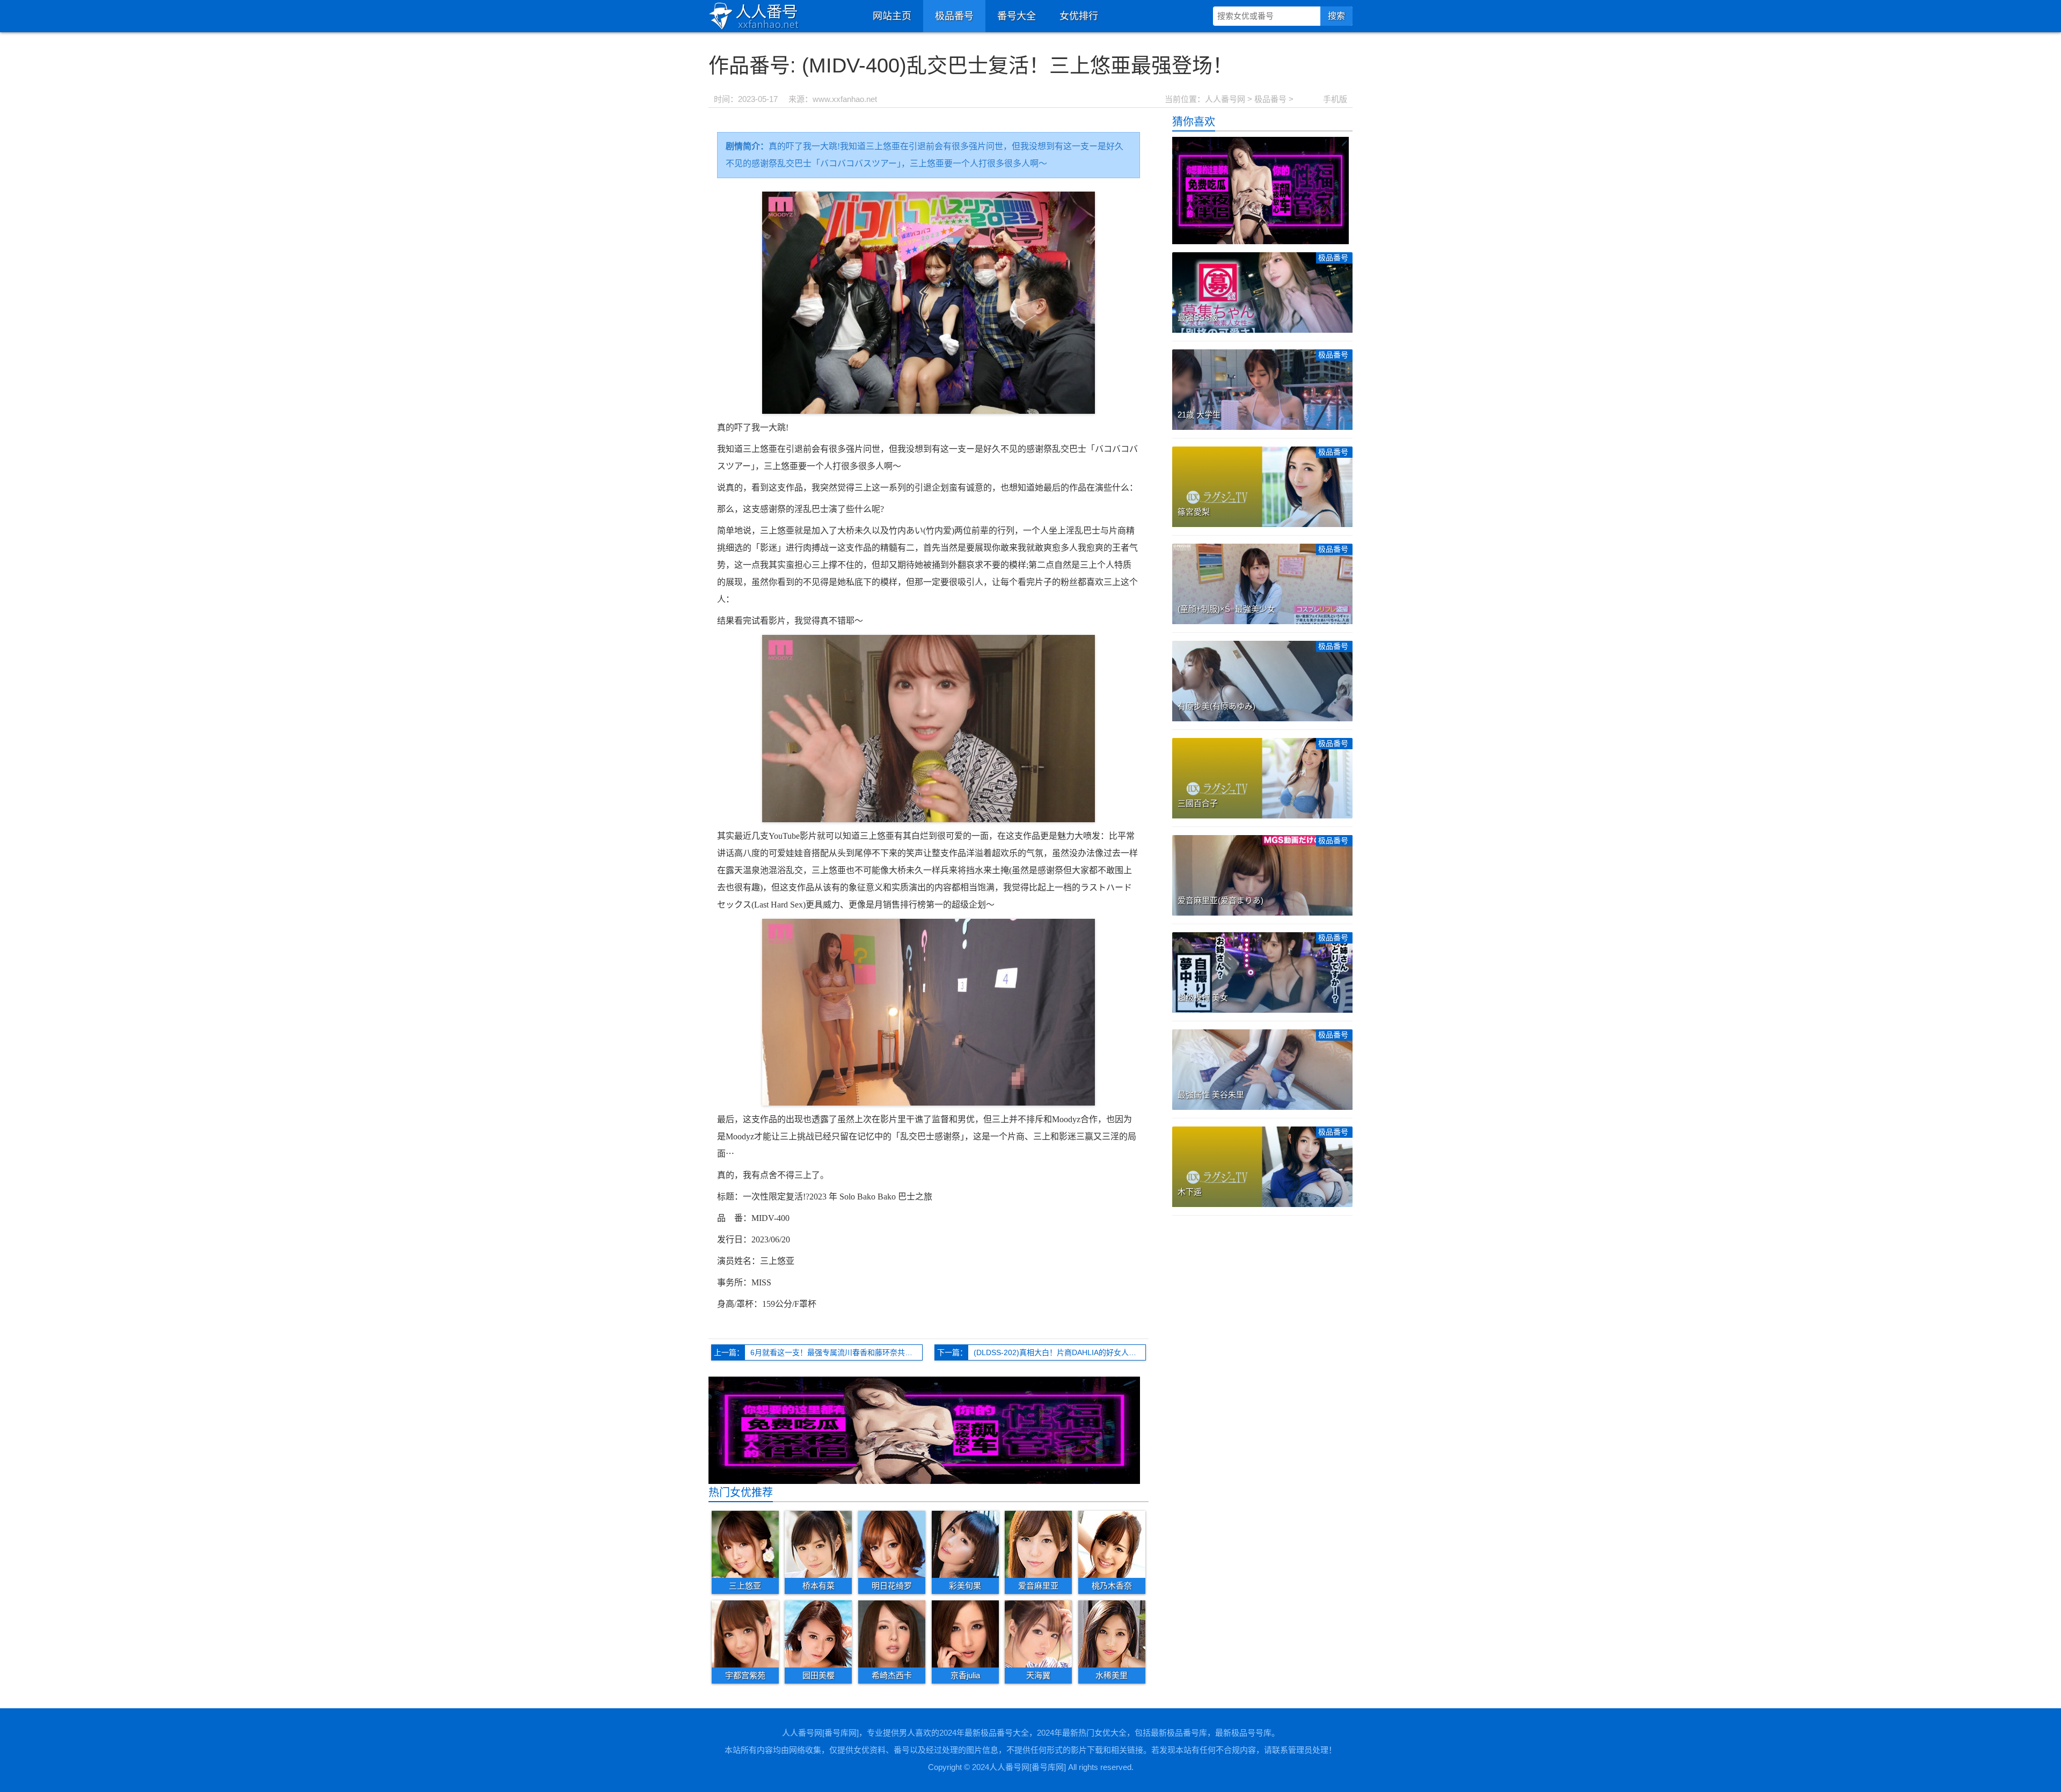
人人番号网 (1225, 99)
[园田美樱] (818, 1633)
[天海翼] (1038, 1633)
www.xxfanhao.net (845, 99)
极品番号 (954, 16)
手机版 (1335, 99)
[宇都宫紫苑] (745, 1633)
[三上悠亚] (745, 1544)
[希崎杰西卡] (892, 1633)
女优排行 (1079, 16)
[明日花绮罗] (892, 1544)
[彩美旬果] (965, 1544)
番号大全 (1017, 16)
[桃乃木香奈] (1112, 1544)
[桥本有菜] (818, 1544)
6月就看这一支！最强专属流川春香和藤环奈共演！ (835, 1352)
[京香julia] (965, 1633)
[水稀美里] (1112, 1633)
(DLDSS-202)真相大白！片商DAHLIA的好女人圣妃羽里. (1060, 1352)
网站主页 (892, 16)
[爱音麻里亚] (1038, 1544)
